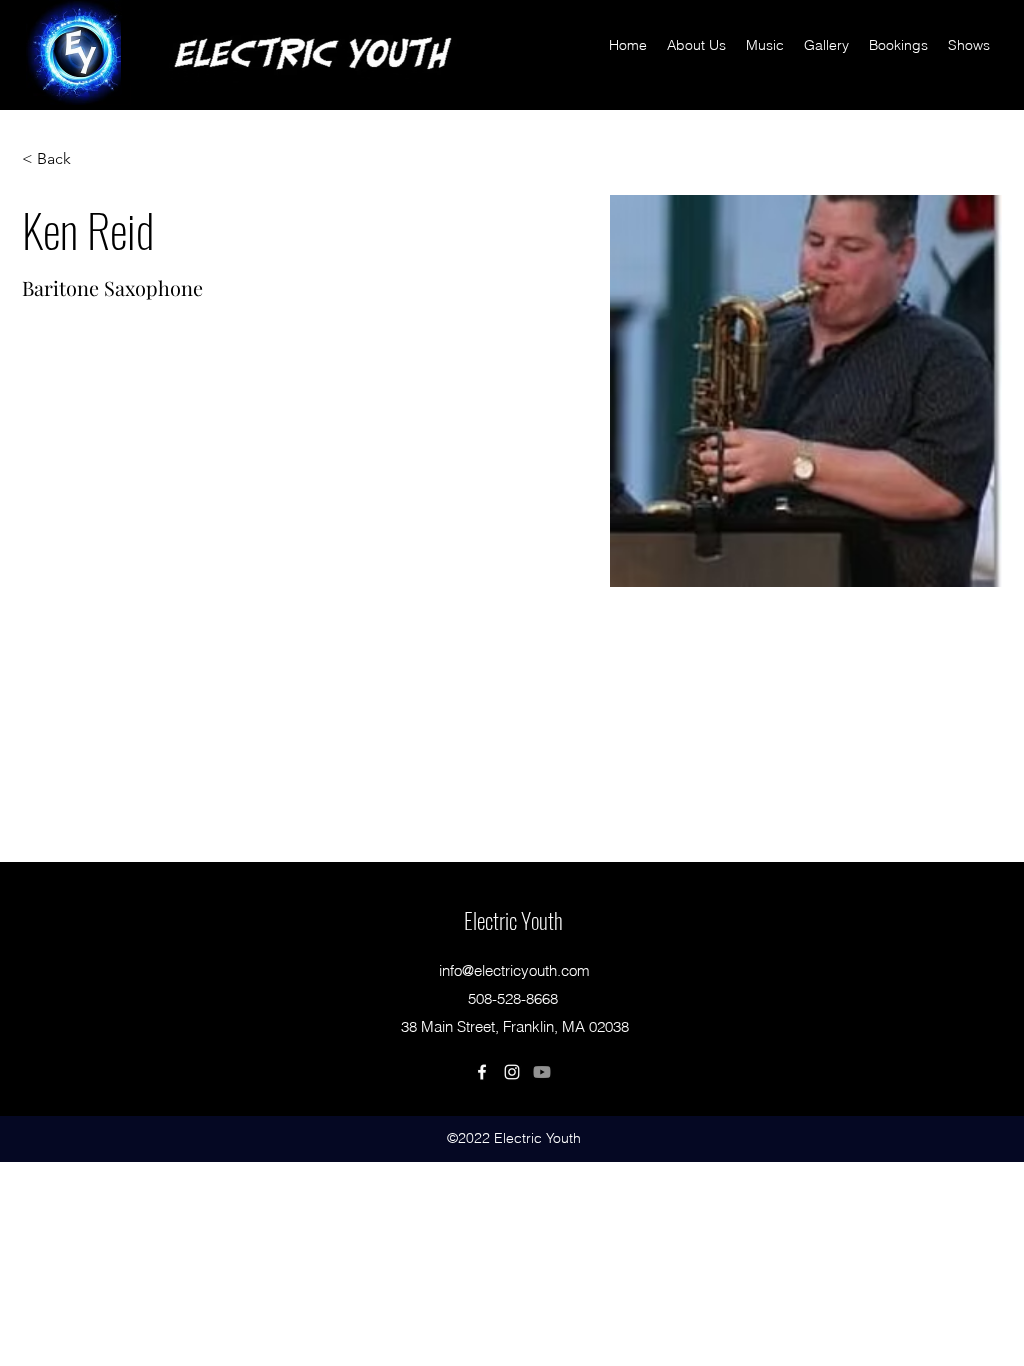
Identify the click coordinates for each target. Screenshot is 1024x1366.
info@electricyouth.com (514, 970)
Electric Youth (513, 920)
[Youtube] (542, 1072)
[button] (61, 159)
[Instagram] (512, 1072)
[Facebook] (482, 1072)
